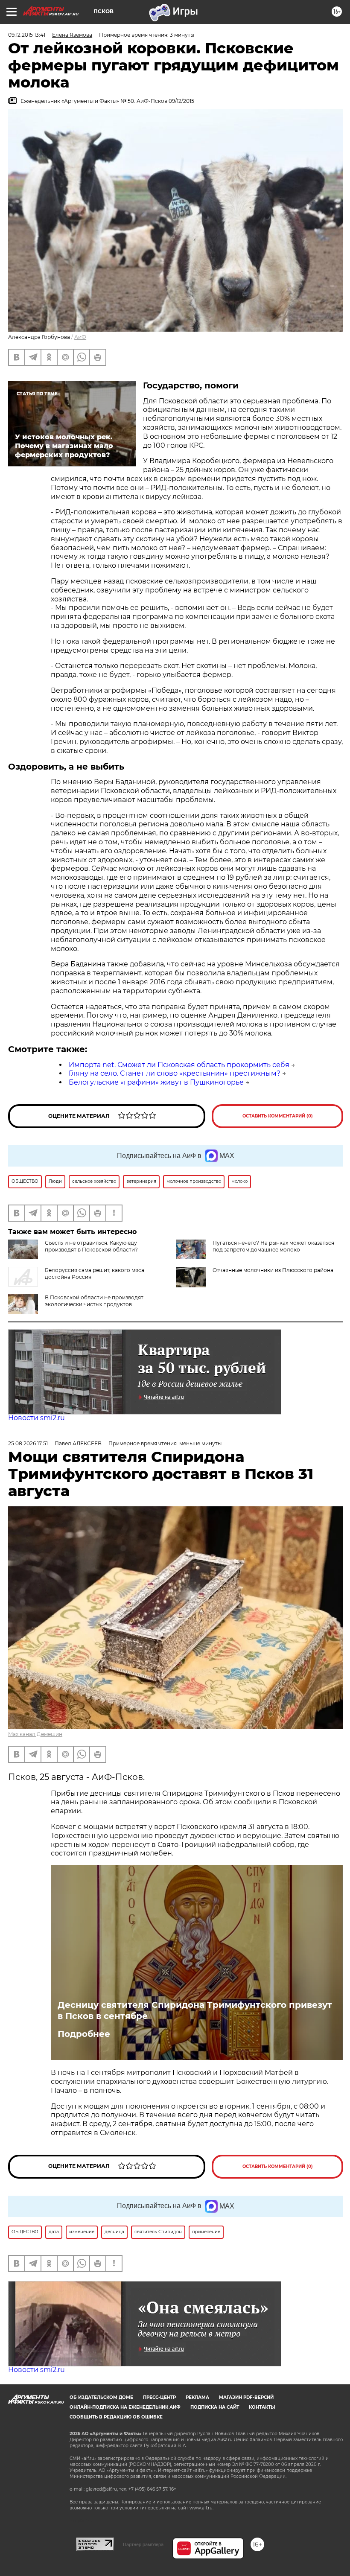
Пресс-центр (159, 2397)
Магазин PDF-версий (246, 2397)
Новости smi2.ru (36, 1418)
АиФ (80, 337)
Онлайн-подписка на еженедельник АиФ (125, 2407)
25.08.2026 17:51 (28, 1443)
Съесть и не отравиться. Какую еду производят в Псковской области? (91, 1246)
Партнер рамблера (143, 2544)
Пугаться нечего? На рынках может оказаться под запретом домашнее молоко (273, 1246)
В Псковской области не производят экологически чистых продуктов (94, 1301)
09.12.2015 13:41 (27, 35)
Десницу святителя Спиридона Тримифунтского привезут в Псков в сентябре (195, 2010)
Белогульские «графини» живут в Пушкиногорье (156, 1082)
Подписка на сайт (215, 2407)
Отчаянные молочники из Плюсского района (273, 1270)
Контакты (262, 2407)
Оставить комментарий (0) (278, 1116)
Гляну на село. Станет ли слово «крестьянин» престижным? (175, 1073)
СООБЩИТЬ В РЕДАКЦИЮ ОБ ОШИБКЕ (116, 2417)
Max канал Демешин (35, 1734)
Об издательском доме (101, 2397)
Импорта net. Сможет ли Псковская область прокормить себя (179, 1065)
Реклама (197, 2397)
